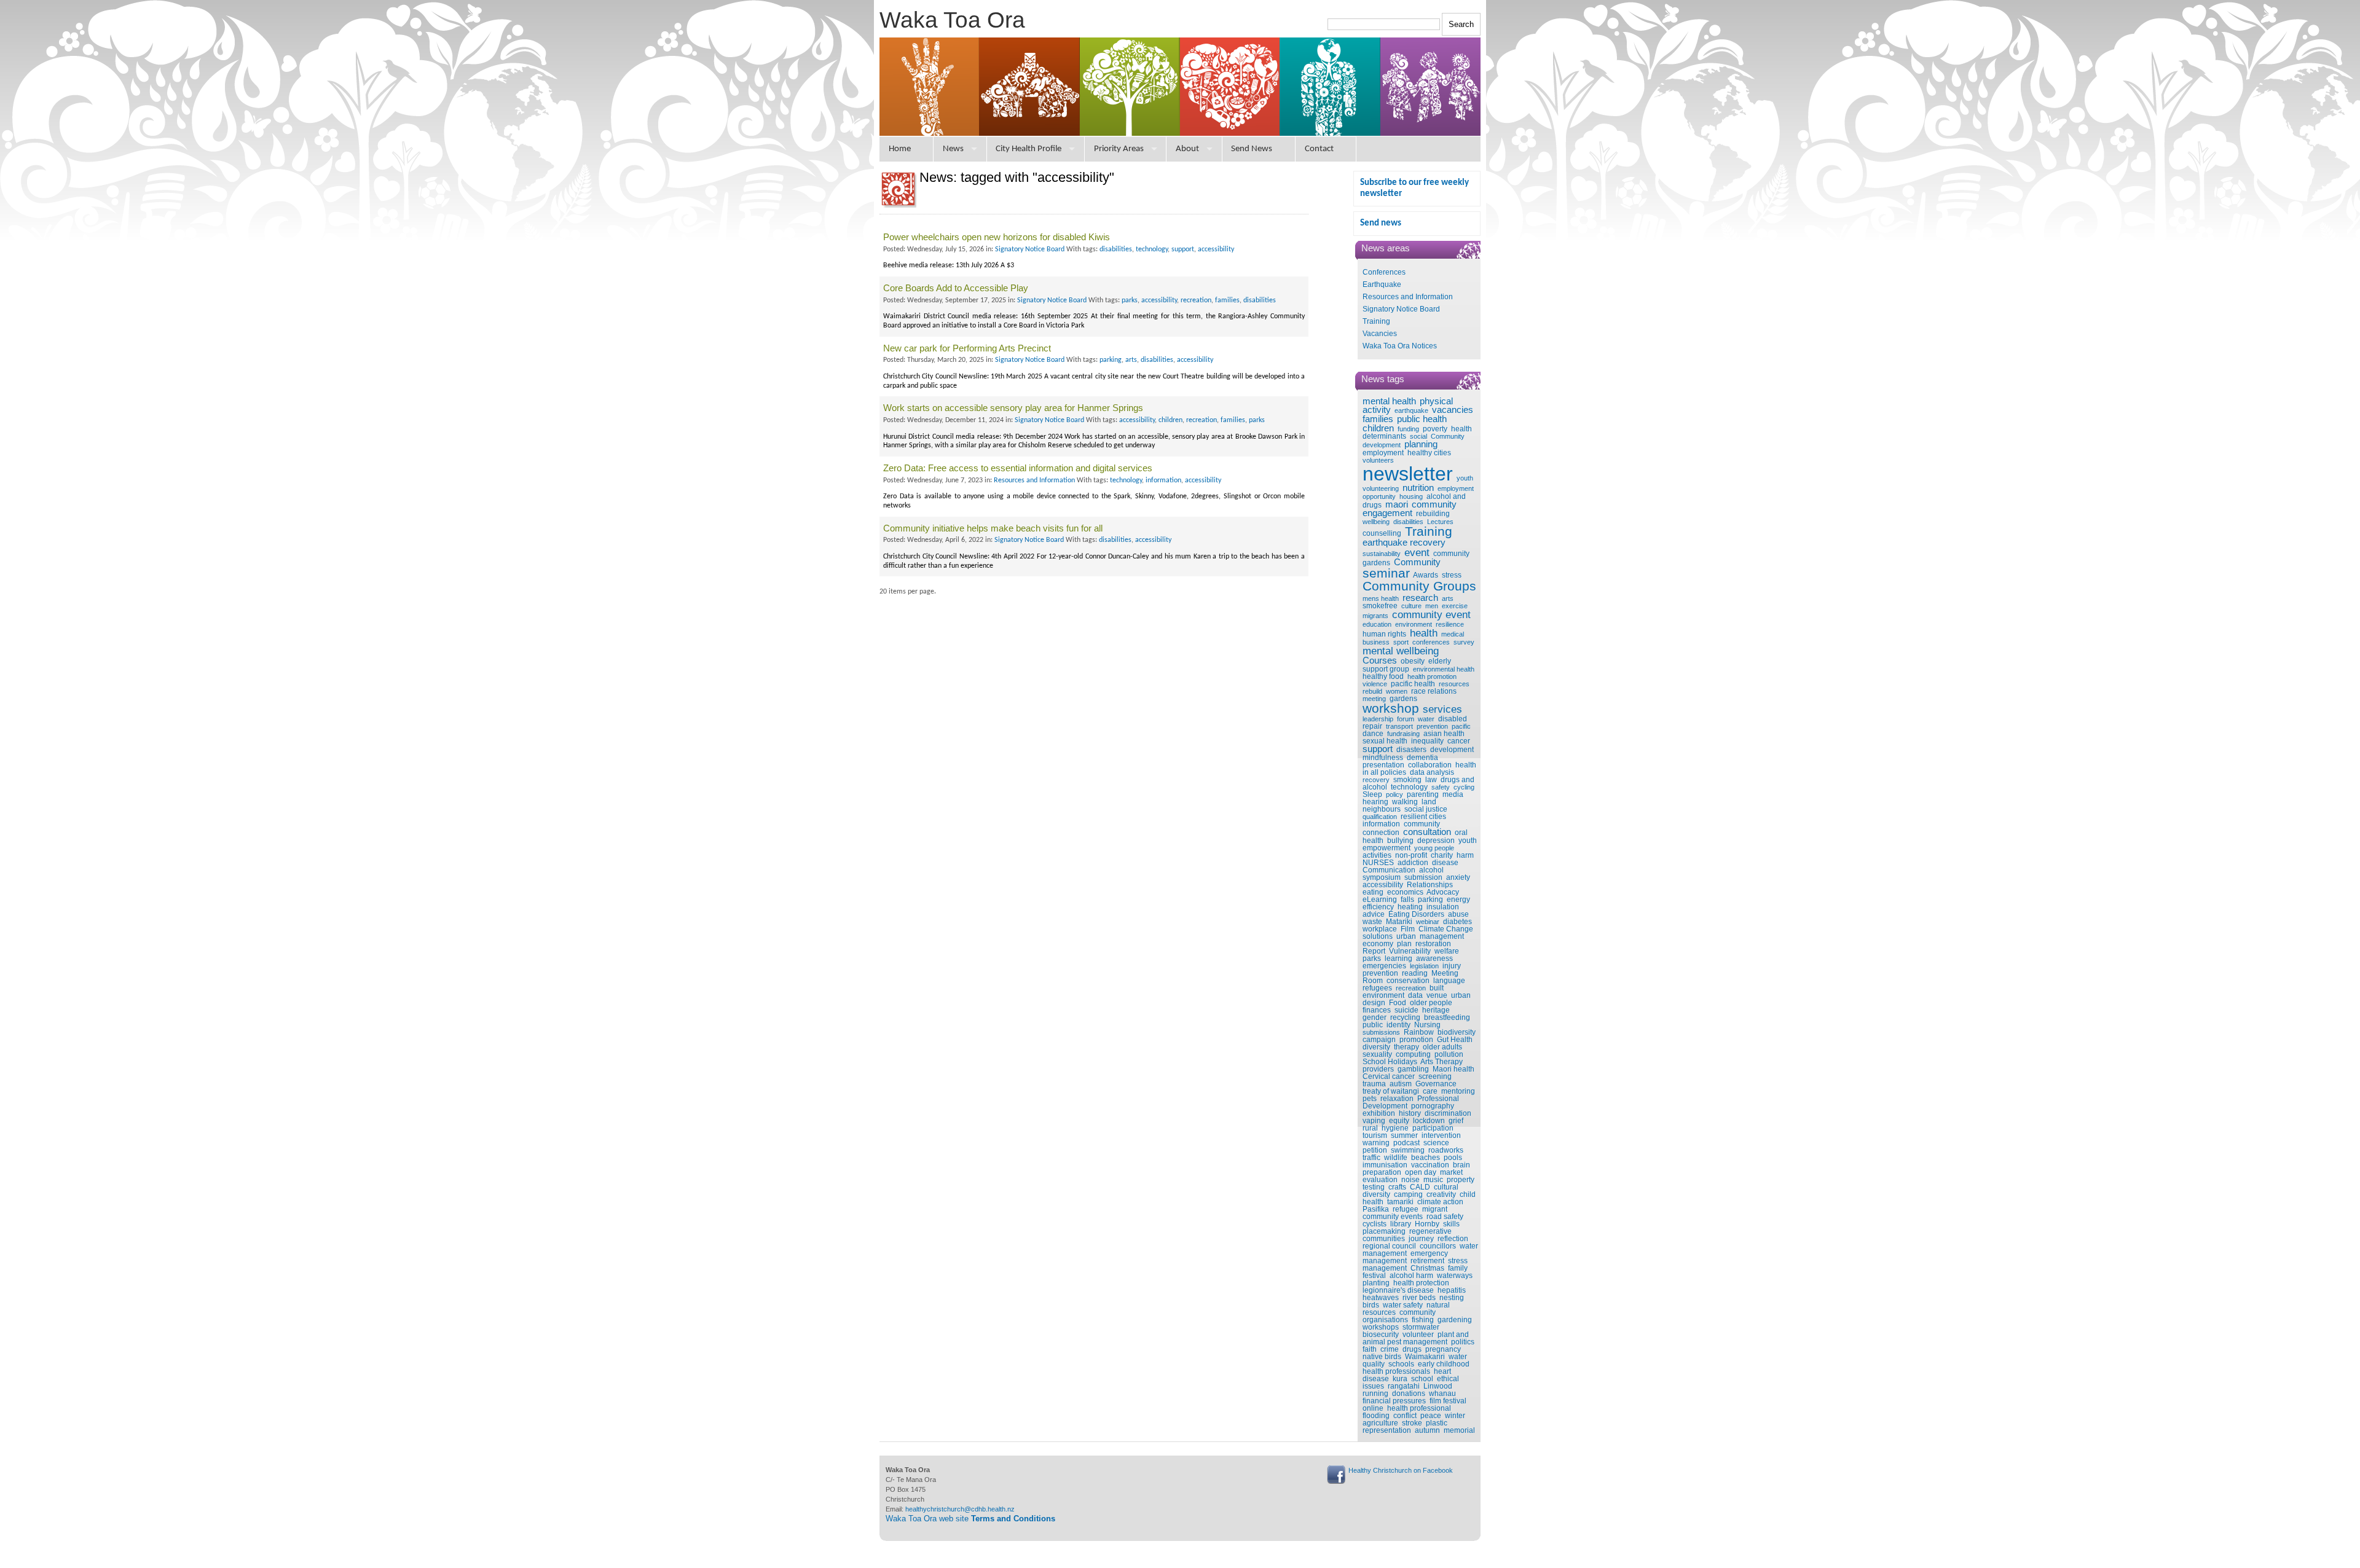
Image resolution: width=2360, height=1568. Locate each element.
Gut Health (1455, 1040)
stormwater (1421, 1327)
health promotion (1432, 676)
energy (1458, 900)
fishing (1423, 1320)
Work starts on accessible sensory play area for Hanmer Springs (1013, 408)
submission (1423, 877)
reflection (1453, 1239)
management (1442, 936)
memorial (1459, 1430)
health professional (1419, 1408)
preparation (1382, 1172)
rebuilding (1433, 514)
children (1378, 428)
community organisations (1399, 1316)
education (1377, 624)
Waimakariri (1425, 1357)
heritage (1436, 1010)
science (1436, 1143)
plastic (1437, 1423)
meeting (1374, 699)
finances (1377, 1010)
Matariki (1399, 922)
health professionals (1396, 1371)
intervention (1441, 1135)
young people (1434, 848)
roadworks (1446, 1150)
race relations (1434, 691)
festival (1374, 1276)
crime (1390, 1349)
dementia (1422, 758)
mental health (1389, 401)
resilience (1450, 624)
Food (1398, 1003)
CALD (1420, 1187)
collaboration (1430, 765)
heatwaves (1381, 1298)
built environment (1403, 992)
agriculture (1380, 1423)
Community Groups (1419, 586)
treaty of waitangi (1391, 1091)
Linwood (1438, 1386)
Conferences (1384, 272)
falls (1407, 900)
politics (1463, 1342)
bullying (1400, 841)
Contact (1319, 149)
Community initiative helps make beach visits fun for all (993, 528)
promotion (1416, 1040)
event (1417, 552)
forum (1406, 719)
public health (1422, 419)
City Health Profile (1029, 149)
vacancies (1453, 410)
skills (1451, 1224)
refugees (1377, 988)
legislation (1424, 966)
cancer (1459, 741)
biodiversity (1457, 1032)
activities (1377, 855)
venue (1437, 995)
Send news (1381, 223)
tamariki (1400, 1202)
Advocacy (1443, 892)
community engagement (1410, 509)
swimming (1408, 1150)
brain (1461, 1165)
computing (1413, 1054)
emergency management (1405, 1257)
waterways (1455, 1276)
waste (1372, 922)
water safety (1403, 1305)
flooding (1376, 1416)
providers (1378, 1069)
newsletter (1408, 474)
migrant (1435, 1209)
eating (1373, 892)
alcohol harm (1411, 1276)
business (1376, 642)
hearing (1375, 802)
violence (1375, 684)
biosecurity (1381, 1335)
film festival (1448, 1401)
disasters (1411, 750)
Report (1374, 951)
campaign (1379, 1040)
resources (1454, 684)
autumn (1427, 1430)
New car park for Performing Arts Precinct (967, 348)
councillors (1438, 1246)
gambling (1413, 1069)
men (1432, 606)
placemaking (1384, 1231)
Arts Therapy (1442, 1062)
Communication (1389, 870)
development (1452, 750)
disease (1445, 863)
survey (1464, 642)
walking (1405, 802)
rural (1370, 1128)
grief (1456, 1121)
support (1378, 749)
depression (1436, 841)
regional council (1389, 1246)
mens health (1381, 598)
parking (1430, 900)
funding (1408, 429)
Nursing (1427, 1025)
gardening (1455, 1320)
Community (1417, 562)
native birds (1382, 1357)
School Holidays (1390, 1062)
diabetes (1457, 922)
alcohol (1431, 870)
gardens (1403, 699)
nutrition (1418, 488)
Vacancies (1380, 334)
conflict (1405, 1416)
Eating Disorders (1416, 914)
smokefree (1380, 606)
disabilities (1408, 522)
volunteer (1418, 1335)
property (1461, 1180)
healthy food (1383, 676)
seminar (1386, 573)
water (1426, 719)
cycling (1464, 787)
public (1373, 1025)
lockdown (1429, 1121)
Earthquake (1382, 284)
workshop (1391, 708)
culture (1411, 606)
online (1373, 1408)
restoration (1433, 944)
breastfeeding (1447, 1017)
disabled (1453, 719)
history (1410, 1113)
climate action (1440, 1202)
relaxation (1397, 1099)
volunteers (1378, 460)
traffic (1371, 1158)
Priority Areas (1119, 149)
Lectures (1440, 522)
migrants (1375, 616)
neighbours (1382, 809)
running (1375, 1394)
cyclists (1375, 1224)
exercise (1455, 606)
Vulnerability (1410, 951)
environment (1414, 624)
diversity (1376, 1047)
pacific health (1413, 684)
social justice (1426, 809)
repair (1372, 726)
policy (1394, 794)
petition (1375, 1150)
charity (1442, 855)
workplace (1380, 929)
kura (1400, 1379)
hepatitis (1452, 1290)
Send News (1252, 149)
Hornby (1427, 1224)
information (1381, 824)
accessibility (1383, 885)
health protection (1421, 1283)
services (1442, 709)
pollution (1449, 1054)
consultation (1427, 832)
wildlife (1396, 1158)
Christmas (1427, 1268)
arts (1448, 598)
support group (1386, 669)
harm (1465, 855)
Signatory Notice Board (1401, 309)
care (1430, 1091)
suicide (1406, 1010)
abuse (1458, 914)
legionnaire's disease (1398, 1290)
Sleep (1372, 794)
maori (1397, 504)
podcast (1406, 1143)
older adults (1442, 1047)
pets (1370, 1099)
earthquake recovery (1404, 543)
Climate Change (1446, 929)
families (1378, 419)
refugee (1406, 1209)
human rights (1384, 634)
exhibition (1379, 1113)
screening (1435, 1076)
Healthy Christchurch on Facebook (1401, 1470)
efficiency (1378, 907)
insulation (1443, 907)
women (1397, 691)
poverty (1435, 429)
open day (1421, 1172)
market (1451, 1172)
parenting (1423, 794)
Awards (1426, 575)
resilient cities (1423, 817)
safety (1441, 787)
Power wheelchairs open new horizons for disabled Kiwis (997, 237)
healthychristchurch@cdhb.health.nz (960, 1509)
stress (1452, 575)
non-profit (1411, 855)
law (1431, 780)
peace (1431, 1416)
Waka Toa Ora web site (970, 1519)
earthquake (1411, 410)
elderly (1440, 661)
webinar (1428, 922)
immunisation (1385, 1165)
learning (1398, 958)
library (1401, 1224)
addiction (1413, 863)
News (953, 149)
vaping (1374, 1121)
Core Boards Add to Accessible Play (956, 288)
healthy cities (1429, 453)
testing (1374, 1187)
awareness (1434, 958)
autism (1401, 1084)
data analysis (1432, 772)
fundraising (1403, 734)
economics (1405, 892)
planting (1376, 1283)
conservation (1408, 981)
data (1415, 995)
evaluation (1380, 1180)
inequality (1427, 741)
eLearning (1380, 900)
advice (1374, 914)
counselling (1382, 533)
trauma (1374, 1084)
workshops (1381, 1327)
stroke (1412, 1423)
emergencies (1384, 966)
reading (1415, 973)
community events (1393, 1217)
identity (1398, 1025)
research (1420, 598)
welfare (1447, 951)
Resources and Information (1408, 297)
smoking (1407, 780)
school (1422, 1379)
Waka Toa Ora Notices (1400, 346)
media (1453, 794)
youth (1465, 478)
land (1429, 802)
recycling (1405, 1017)
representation (1387, 1430)
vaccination (1430, 1165)
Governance (1436, 1084)
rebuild (1372, 691)
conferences (1431, 642)
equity (1399, 1121)
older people (1431, 1003)
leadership (1378, 719)
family (1458, 1268)
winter (1455, 1416)
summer (1404, 1135)
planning (1421, 444)
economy (1378, 944)
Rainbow (1419, 1032)
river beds (1419, 1298)
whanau (1442, 1394)
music (1433, 1180)
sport (1401, 642)
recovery (1376, 780)
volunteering (1381, 488)
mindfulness (1383, 758)
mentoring (1458, 1091)
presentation (1383, 765)
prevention (1432, 726)
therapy (1406, 1047)
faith (1370, 1349)
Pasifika (1376, 1209)
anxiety (1458, 877)
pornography (1433, 1106)
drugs (1412, 1349)
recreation (1411, 988)
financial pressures (1394, 1401)
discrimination (1448, 1113)
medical (1453, 634)
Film (1408, 929)
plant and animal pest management (1416, 1338)
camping (1408, 1194)
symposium (1382, 877)
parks (1372, 958)
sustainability (1382, 554)
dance (1373, 734)
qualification (1380, 817)
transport (1399, 726)
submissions (1381, 1032)
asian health (1444, 734)
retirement (1427, 1261)
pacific (1461, 726)
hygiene (1395, 1128)
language (1449, 981)
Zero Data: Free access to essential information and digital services (1018, 468)
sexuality (1377, 1054)
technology (1409, 787)
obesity (1413, 661)
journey (1421, 1239)
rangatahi (1404, 1386)
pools (1453, 1158)
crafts (1397, 1187)
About (1187, 149)
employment (1383, 453)
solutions (1378, 936)
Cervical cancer (1389, 1076)
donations (1409, 1394)
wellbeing (1376, 522)
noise (1410, 1180)
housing (1411, 496)
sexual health (1385, 741)
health (1424, 633)
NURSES (1378, 863)
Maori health (1453, 1069)
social (1418, 436)
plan (1404, 944)
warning (1376, 1143)
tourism (1375, 1135)
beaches (1426, 1158)
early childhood (1444, 1364)
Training (1376, 321)
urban (1406, 936)
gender (1375, 1017)
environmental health (1444, 669)
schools (1401, 1364)
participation (1433, 1128)
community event (1431, 614)
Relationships (1430, 885)
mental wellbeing (1401, 651)
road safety (1445, 1217)
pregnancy (1443, 1349)
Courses (1380, 661)
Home (900, 149)
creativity (1441, 1194)
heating (1410, 907)
